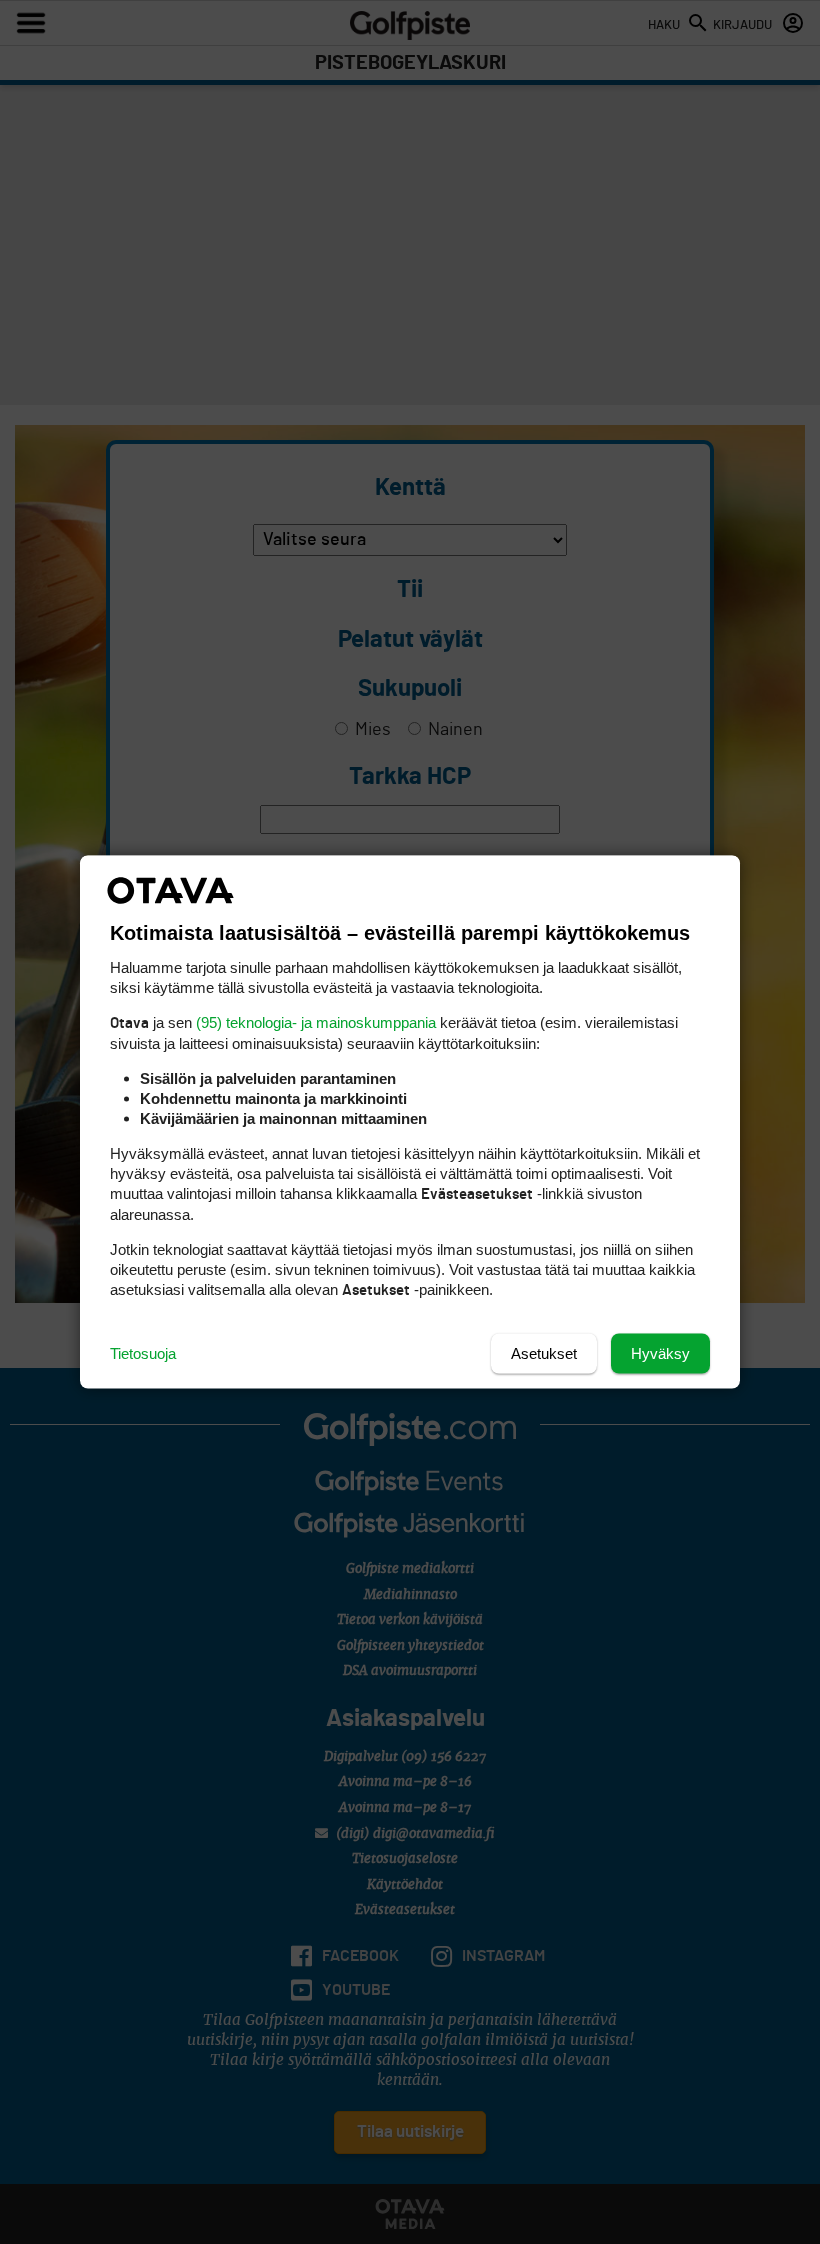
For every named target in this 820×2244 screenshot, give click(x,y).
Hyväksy (660, 1353)
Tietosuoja (143, 1353)
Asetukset (544, 1353)
